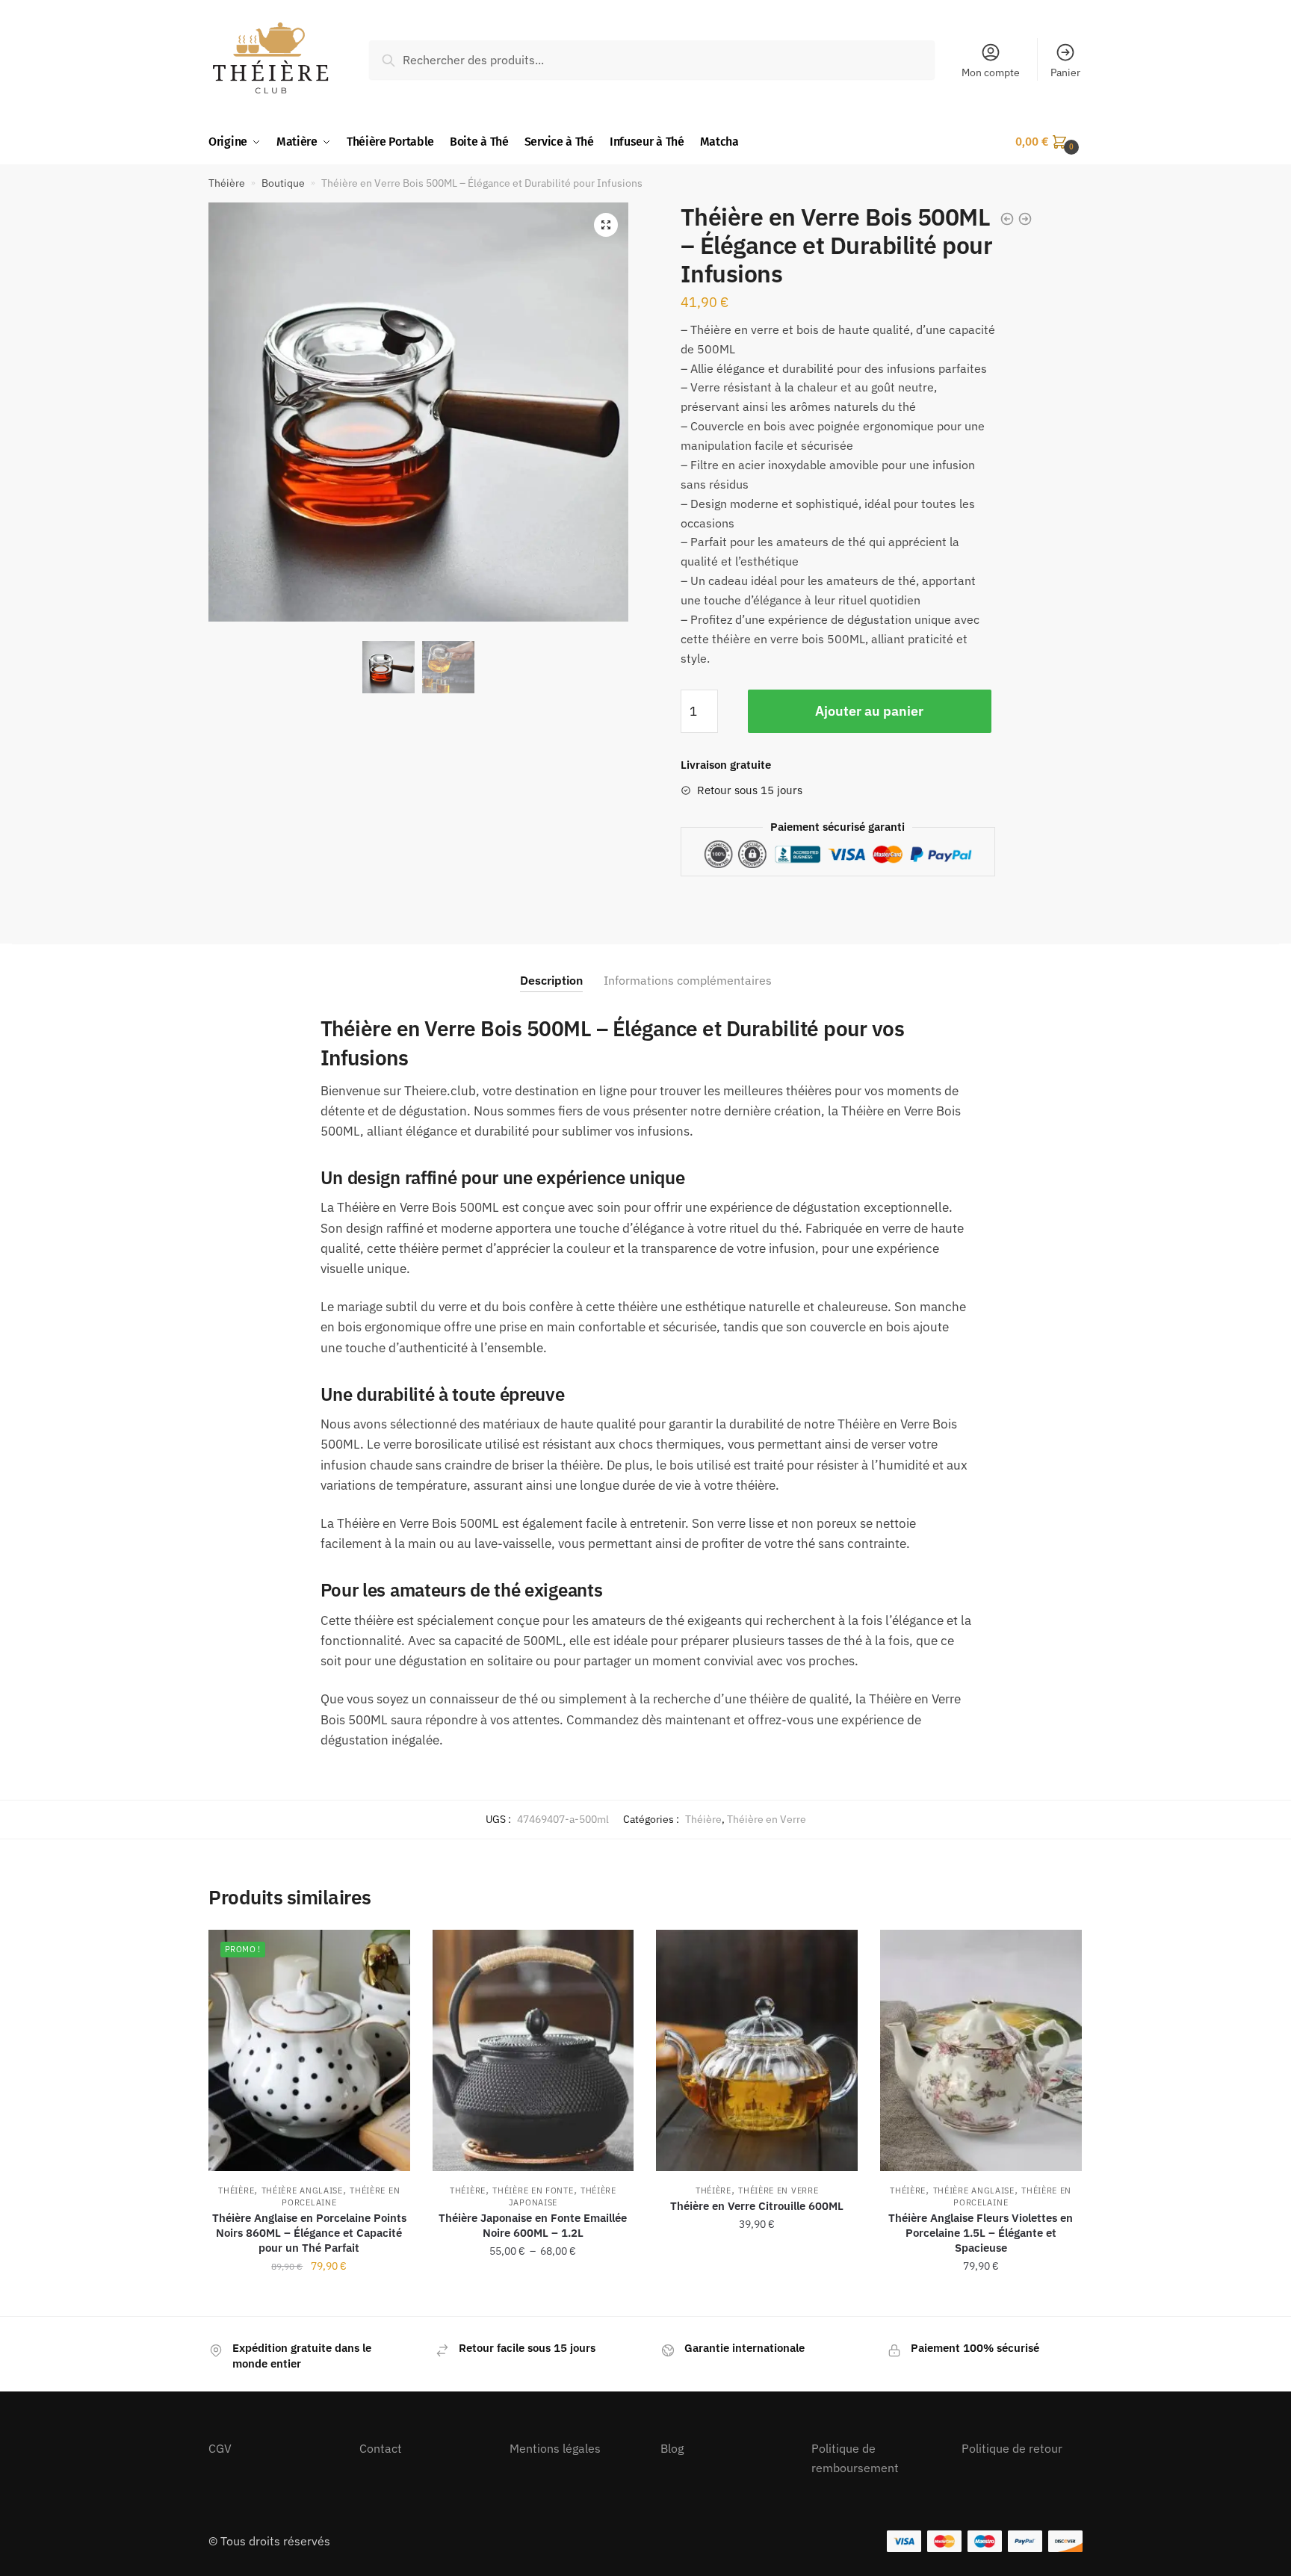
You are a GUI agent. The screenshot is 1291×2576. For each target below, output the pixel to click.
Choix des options (533, 2299)
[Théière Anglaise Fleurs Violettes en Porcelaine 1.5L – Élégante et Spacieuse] (981, 2050)
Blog (672, 2448)
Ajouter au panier (869, 711)
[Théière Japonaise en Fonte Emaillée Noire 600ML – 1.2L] (533, 2050)
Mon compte (991, 72)
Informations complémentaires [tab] (688, 980)
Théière (227, 183)
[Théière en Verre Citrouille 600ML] (757, 2050)
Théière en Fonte (533, 2190)
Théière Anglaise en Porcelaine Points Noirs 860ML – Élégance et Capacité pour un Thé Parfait (309, 2233)
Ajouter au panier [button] (309, 2299)
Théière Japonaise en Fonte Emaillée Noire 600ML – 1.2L (533, 2225)
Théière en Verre (767, 1819)
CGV (220, 2448)
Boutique (283, 183)
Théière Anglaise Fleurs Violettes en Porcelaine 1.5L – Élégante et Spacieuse (981, 2233)
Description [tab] (551, 980)
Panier (1065, 72)
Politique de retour (1012, 2448)
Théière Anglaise (302, 2190)
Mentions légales (555, 2448)
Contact (381, 2448)
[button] (606, 225)
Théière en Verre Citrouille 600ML (757, 2206)
